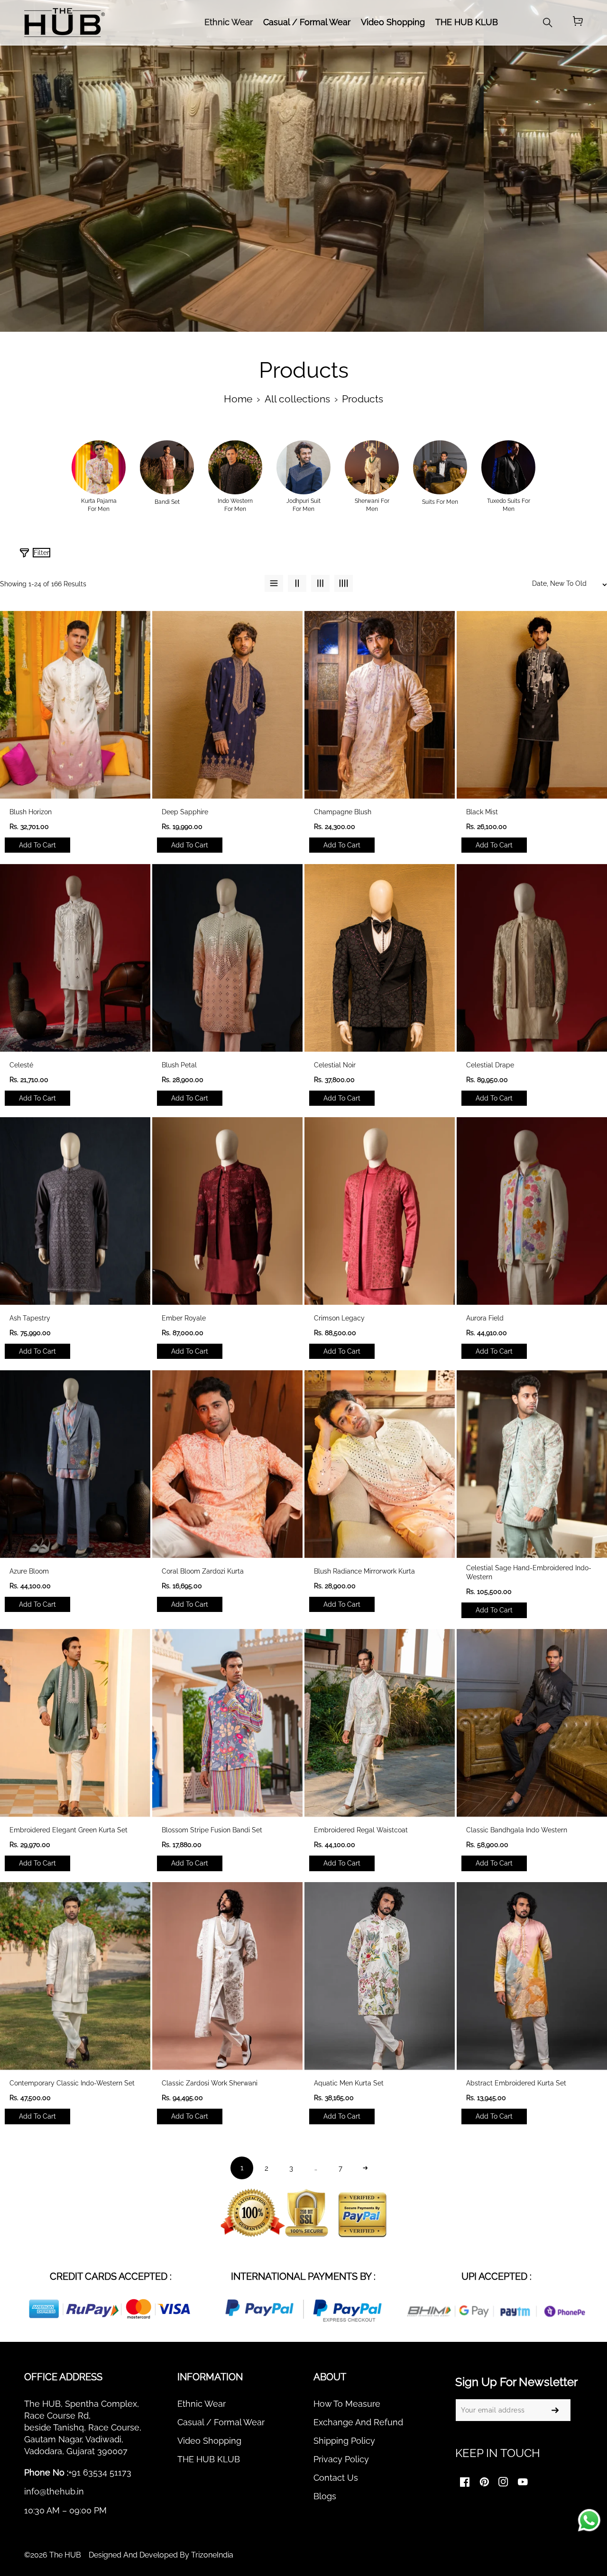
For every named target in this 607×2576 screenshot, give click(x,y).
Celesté (21, 1065)
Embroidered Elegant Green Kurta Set (69, 1830)
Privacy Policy (341, 2459)
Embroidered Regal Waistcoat (361, 1830)
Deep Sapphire (185, 812)
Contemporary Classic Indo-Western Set (72, 2083)
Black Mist (482, 812)
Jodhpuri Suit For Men (303, 505)
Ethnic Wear (202, 2404)
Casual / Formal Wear (221, 2422)
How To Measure (347, 2404)
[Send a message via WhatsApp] (589, 2520)
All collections (297, 399)
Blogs (325, 2496)
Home (238, 399)
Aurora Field (485, 1318)
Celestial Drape (490, 1065)
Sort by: (449, 556)
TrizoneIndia (212, 2555)
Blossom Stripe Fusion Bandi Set (212, 1830)
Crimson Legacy (339, 1318)
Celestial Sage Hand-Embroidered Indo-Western (529, 1573)
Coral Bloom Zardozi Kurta (203, 1571)
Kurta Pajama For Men (99, 505)
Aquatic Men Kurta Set (349, 2083)
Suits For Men (440, 502)
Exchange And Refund (358, 2422)
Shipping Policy (344, 2441)
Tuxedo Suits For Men (509, 505)
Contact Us (336, 2478)
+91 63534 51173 (100, 2472)
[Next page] (365, 2168)
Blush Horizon (31, 812)
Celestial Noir (335, 1065)
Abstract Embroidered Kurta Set (516, 2083)
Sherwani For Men (372, 505)
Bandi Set (167, 502)
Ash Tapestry (30, 1318)
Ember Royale (184, 1318)
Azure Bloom (29, 1571)
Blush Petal (179, 1065)
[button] (578, 22)
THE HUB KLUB (209, 2459)
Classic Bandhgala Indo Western (517, 1830)
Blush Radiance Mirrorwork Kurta (364, 1571)
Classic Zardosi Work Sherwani (210, 2083)
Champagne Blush (343, 812)
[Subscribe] (555, 2410)
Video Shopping (209, 2441)
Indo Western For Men (235, 505)
